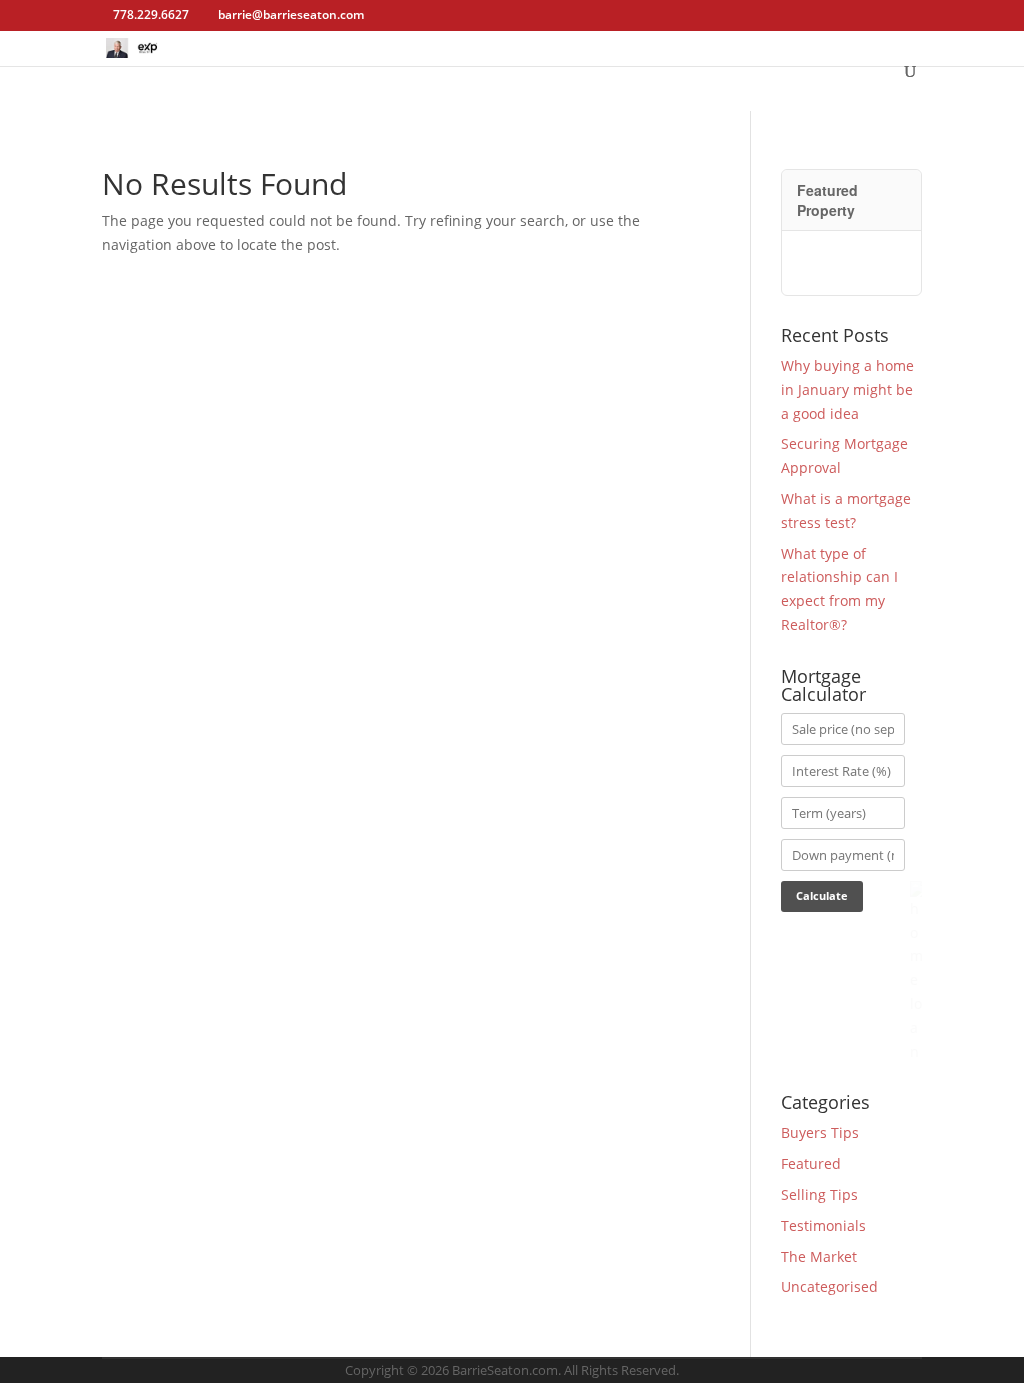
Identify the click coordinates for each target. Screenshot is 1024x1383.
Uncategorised (829, 1286)
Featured (811, 1163)
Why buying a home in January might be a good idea (847, 389)
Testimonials (823, 1225)
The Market (819, 1256)
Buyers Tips (820, 1132)
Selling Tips (819, 1194)
